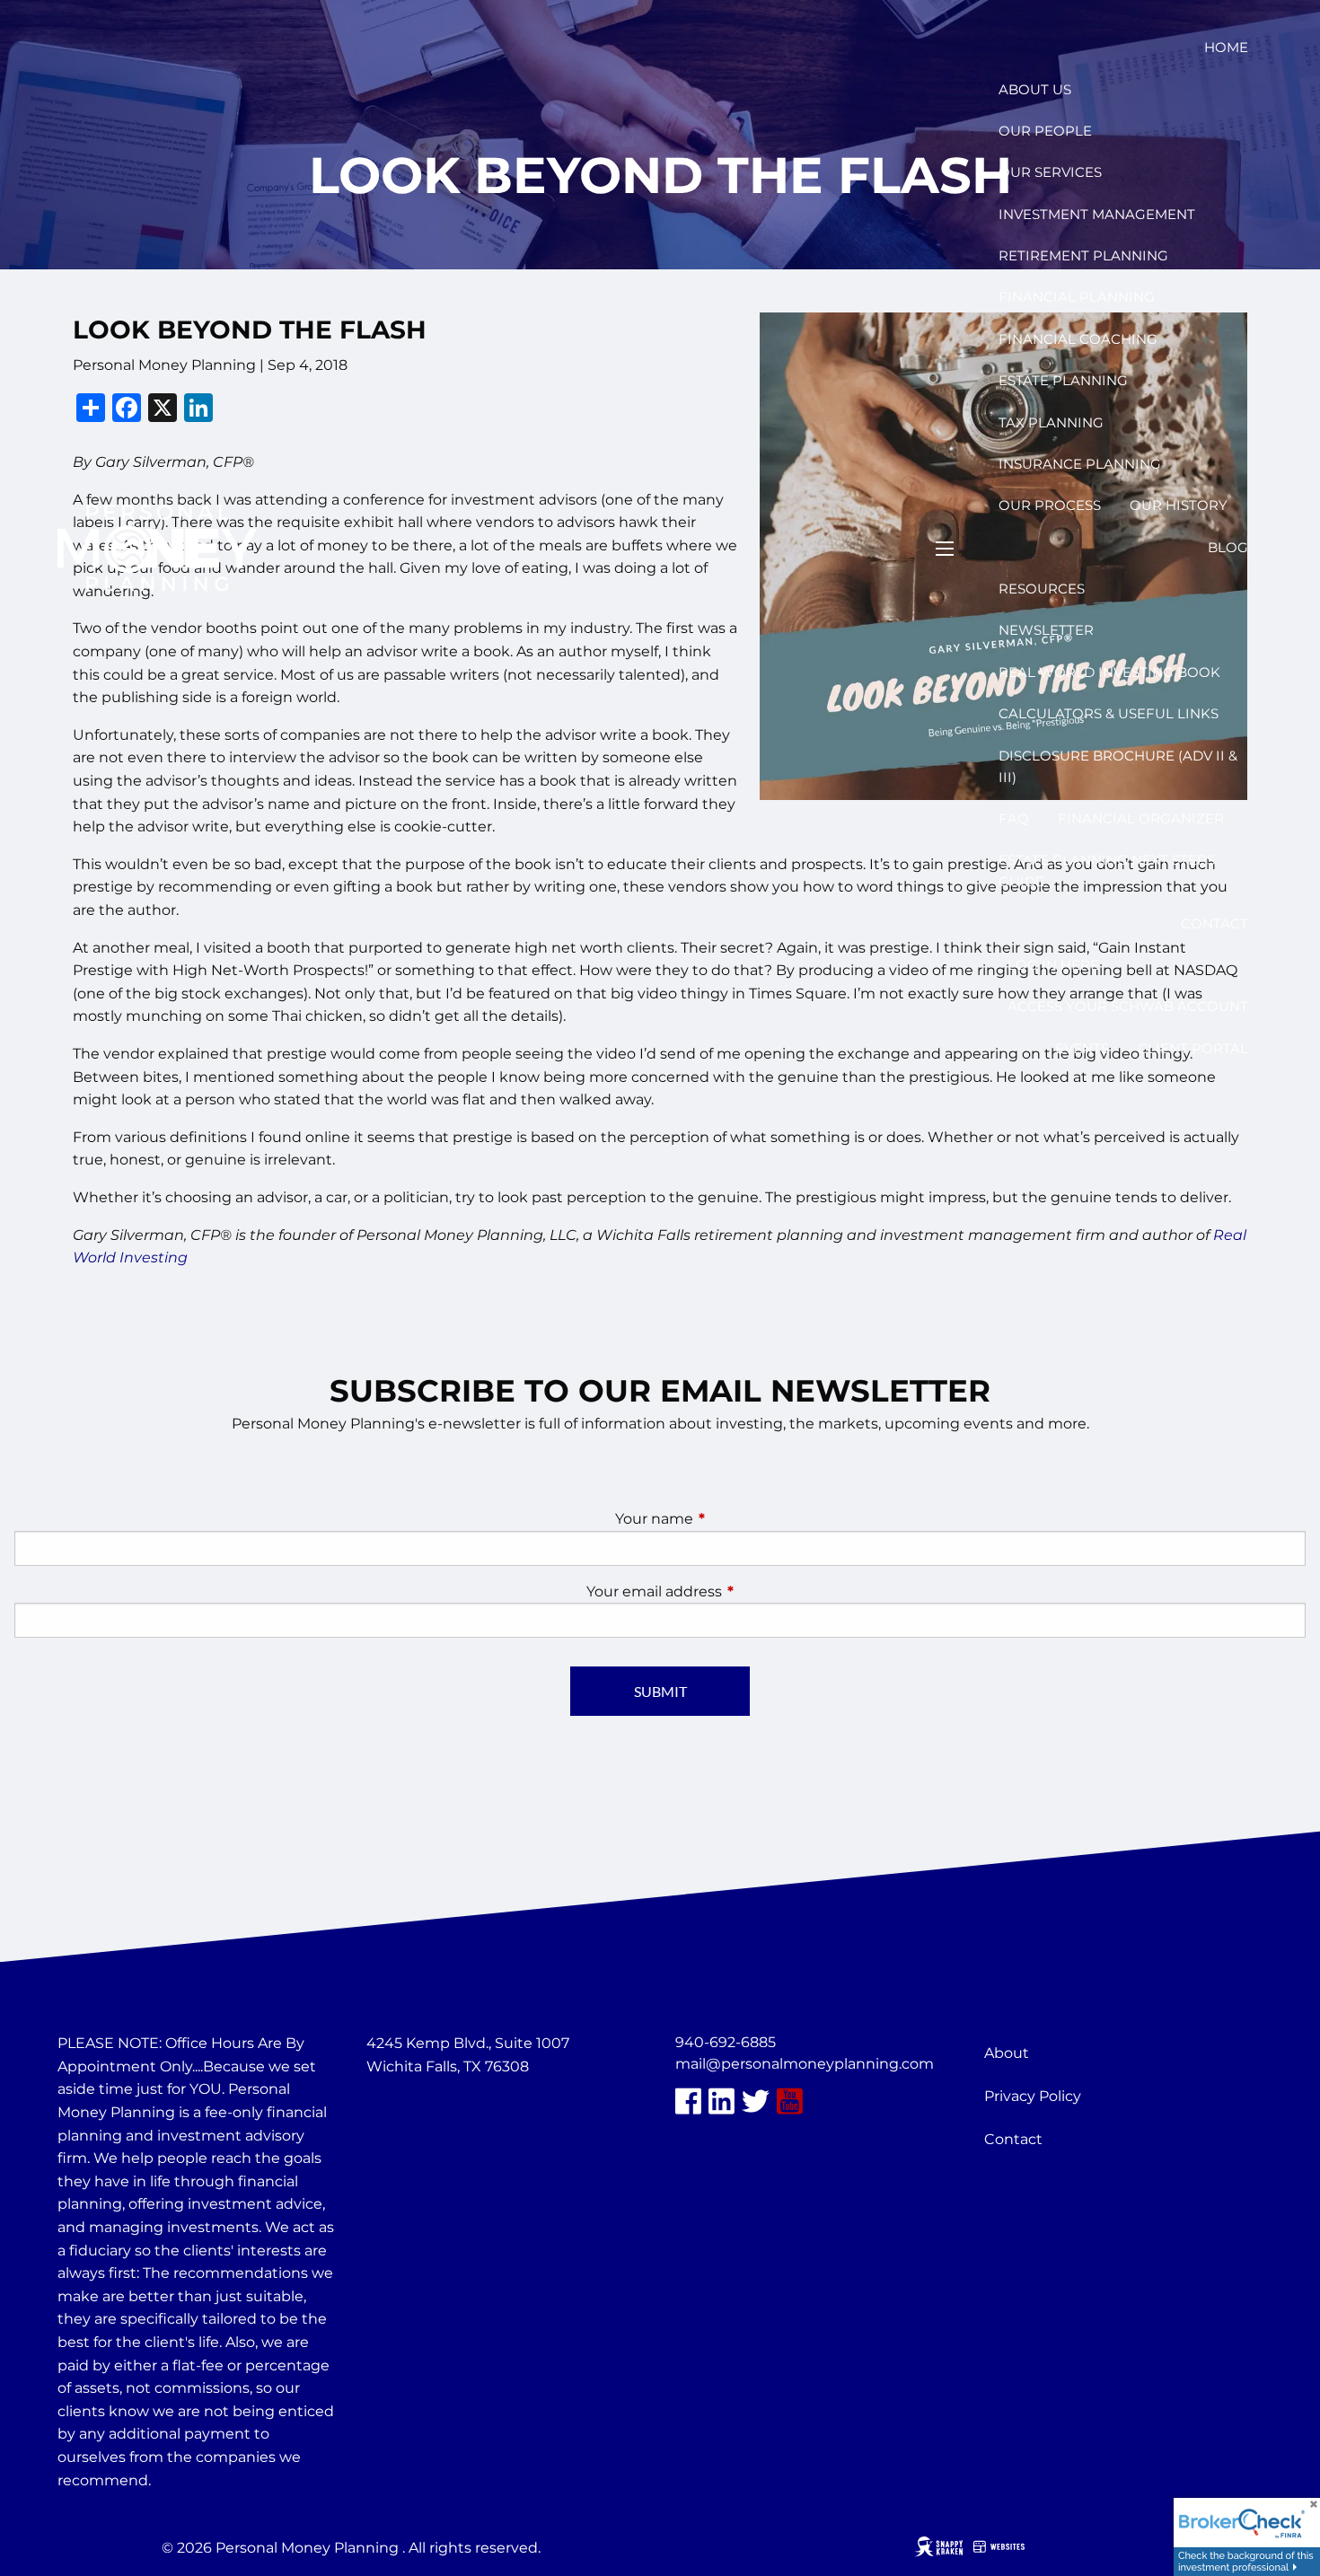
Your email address (729, 1591)
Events (1082, 1048)
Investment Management (1097, 214)
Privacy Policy (1033, 2096)
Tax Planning (1051, 422)
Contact (1214, 923)
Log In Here (1053, 965)
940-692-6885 (726, 2042)
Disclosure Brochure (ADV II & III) (1118, 766)
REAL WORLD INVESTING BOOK (1109, 672)
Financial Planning (1077, 297)
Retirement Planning (1083, 255)
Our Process (1050, 505)
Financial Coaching (1078, 339)
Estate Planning (1063, 380)
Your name (729, 1519)
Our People (1045, 131)
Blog (1228, 547)
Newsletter (1046, 630)
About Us (1035, 89)
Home (1226, 47)
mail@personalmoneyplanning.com (805, 2064)
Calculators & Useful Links (1109, 713)
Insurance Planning (1080, 464)
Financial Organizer (1141, 818)
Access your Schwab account (1128, 1006)
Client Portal (1193, 1048)
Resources (1042, 589)
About (1007, 2053)
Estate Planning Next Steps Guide (1107, 870)
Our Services (1050, 172)
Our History (1179, 505)
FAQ (1014, 818)
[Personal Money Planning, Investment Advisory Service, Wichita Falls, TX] (411, 2109)
